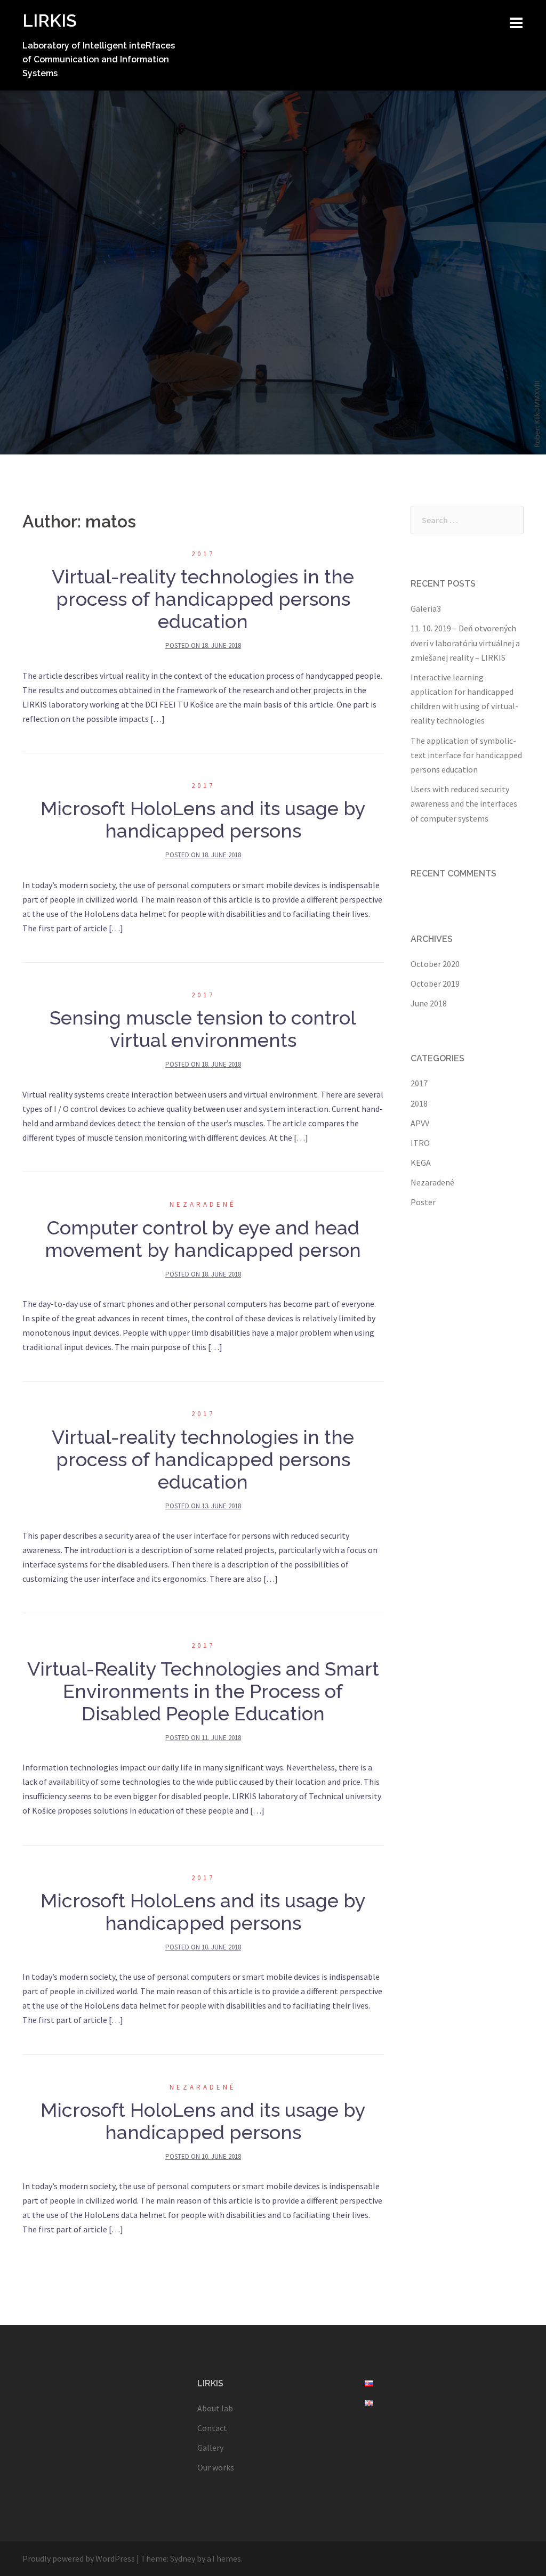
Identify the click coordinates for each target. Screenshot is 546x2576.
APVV (420, 1123)
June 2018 (429, 1003)
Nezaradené (203, 1204)
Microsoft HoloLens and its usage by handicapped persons (203, 819)
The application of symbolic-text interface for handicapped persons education (466, 755)
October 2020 (435, 964)
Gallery (210, 2448)
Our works (216, 2467)
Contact (212, 2428)
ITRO (420, 1143)
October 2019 (435, 984)
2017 (203, 554)
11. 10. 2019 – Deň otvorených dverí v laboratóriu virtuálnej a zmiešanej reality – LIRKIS (465, 643)
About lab (215, 2408)
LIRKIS (50, 21)
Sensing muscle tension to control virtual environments (203, 1029)
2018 (419, 1103)
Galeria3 (426, 608)
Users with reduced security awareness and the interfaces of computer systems (464, 803)
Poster (423, 1202)
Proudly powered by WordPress (79, 2558)
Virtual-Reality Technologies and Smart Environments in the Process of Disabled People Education (203, 1691)
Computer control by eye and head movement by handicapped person (203, 1239)
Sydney (183, 2558)
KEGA (421, 1163)
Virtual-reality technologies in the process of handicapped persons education (203, 599)
